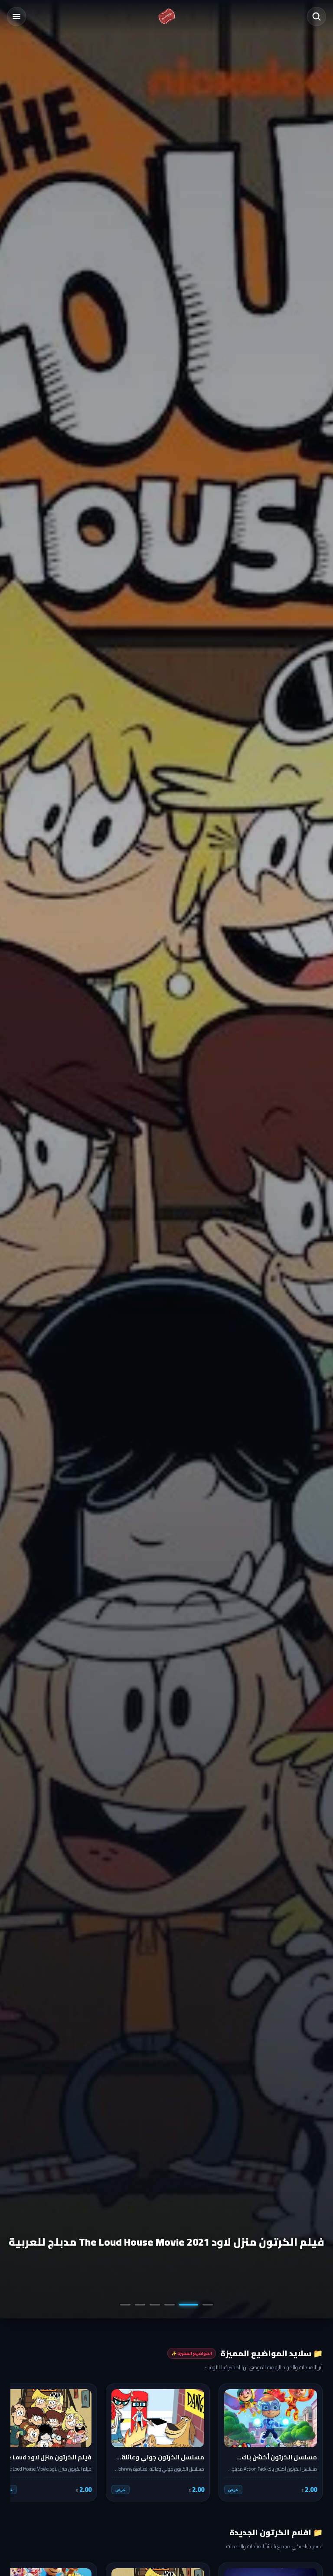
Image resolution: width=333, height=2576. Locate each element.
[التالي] (23, 2442)
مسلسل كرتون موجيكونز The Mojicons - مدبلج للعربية (191, 2242)
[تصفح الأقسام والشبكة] (16, 16)
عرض (233, 2490)
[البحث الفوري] (317, 16)
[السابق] (310, 2442)
